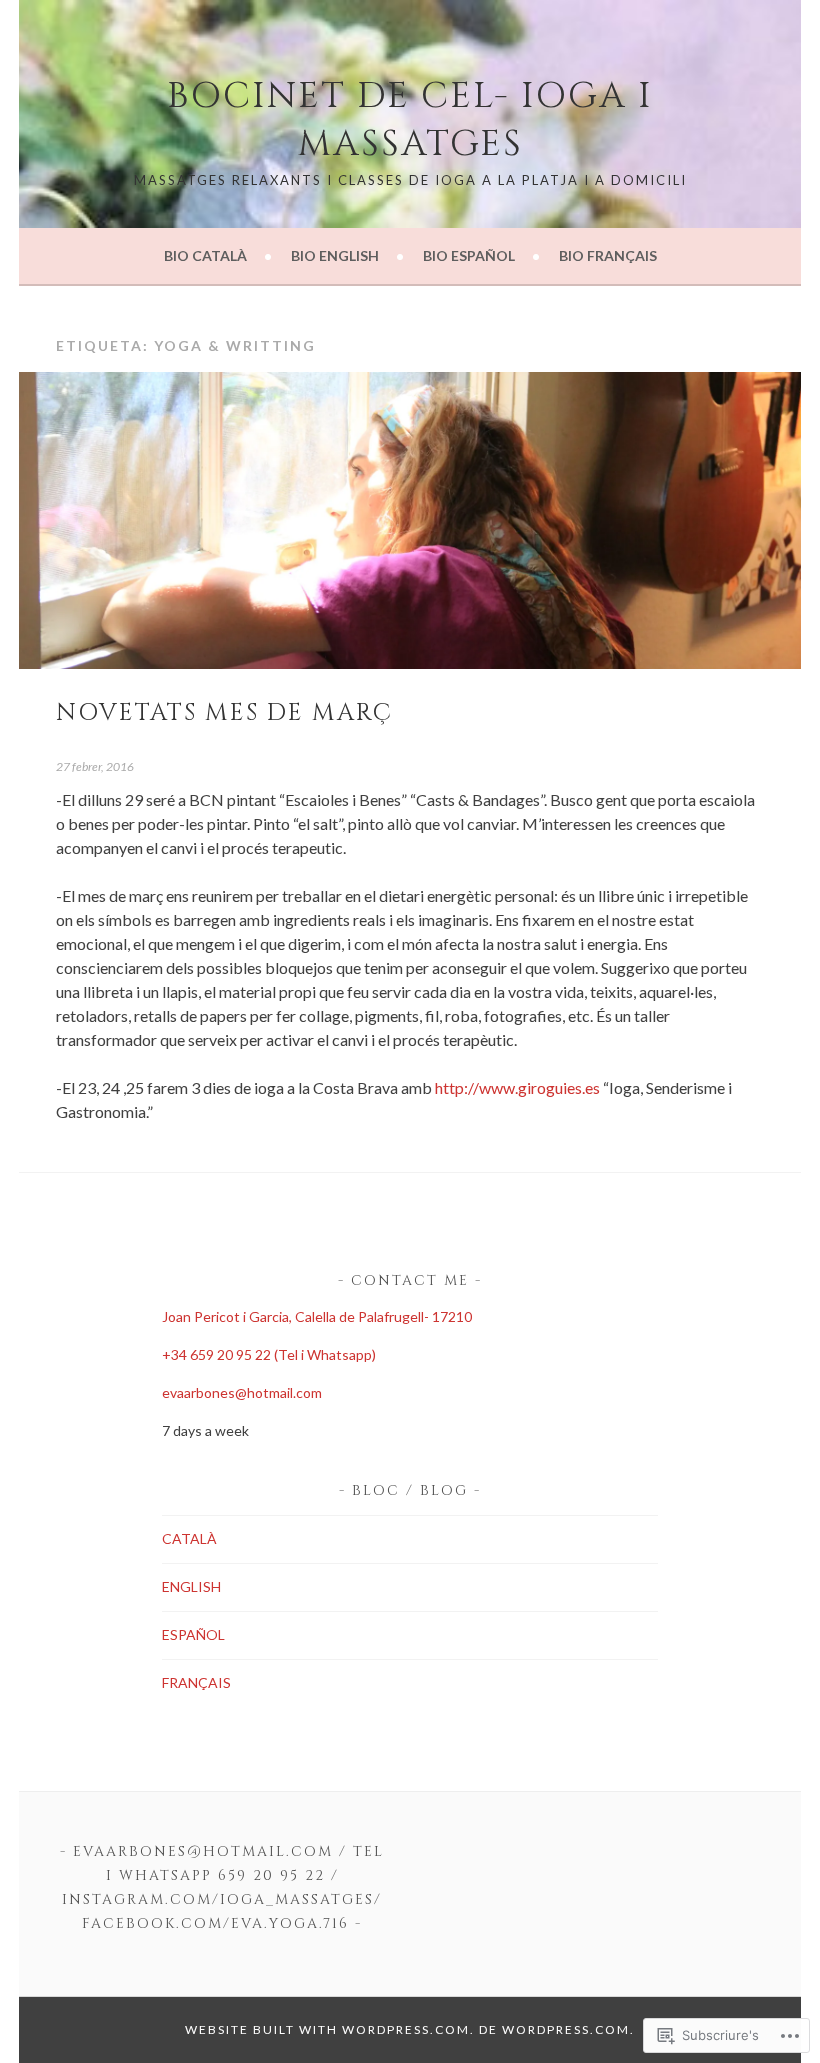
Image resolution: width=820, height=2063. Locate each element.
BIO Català (205, 255)
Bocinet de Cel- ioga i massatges (410, 120)
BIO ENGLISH (335, 255)
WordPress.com (566, 2029)
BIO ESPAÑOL (469, 255)
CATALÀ (189, 1538)
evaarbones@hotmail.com (242, 1392)
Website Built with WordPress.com (327, 2029)
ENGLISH (191, 1586)
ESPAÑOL (193, 1634)
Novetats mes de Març (224, 713)
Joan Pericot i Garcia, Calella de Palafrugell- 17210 (317, 1316)
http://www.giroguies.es (517, 1087)
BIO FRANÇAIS (608, 255)
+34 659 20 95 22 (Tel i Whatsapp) (269, 1354)
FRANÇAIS (196, 1682)
